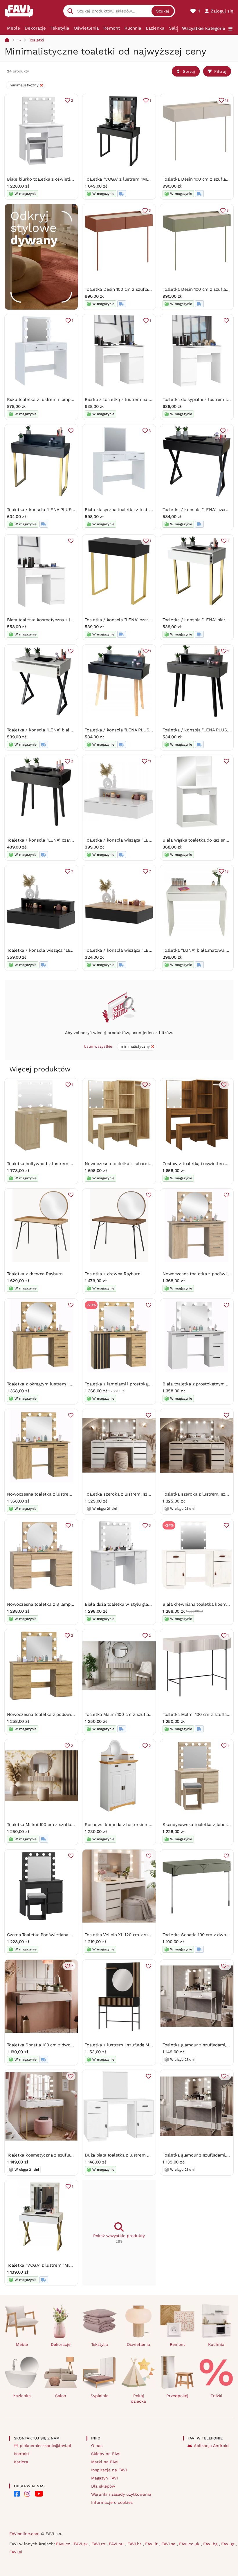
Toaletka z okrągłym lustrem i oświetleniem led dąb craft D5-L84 (74, 1384)
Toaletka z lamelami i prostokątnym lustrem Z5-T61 (138, 1384)
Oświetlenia (86, 28)
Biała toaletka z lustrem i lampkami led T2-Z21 (55, 399)
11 (149, 761)
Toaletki (37, 40)
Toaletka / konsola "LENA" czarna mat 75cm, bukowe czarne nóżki (75, 840)
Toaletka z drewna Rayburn (35, 1274)
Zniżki (216, 2396)
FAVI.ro (99, 2544)
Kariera (21, 2462)
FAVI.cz (64, 2544)
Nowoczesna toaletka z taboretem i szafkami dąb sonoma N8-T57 (153, 1164)
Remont (112, 28)
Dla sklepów (103, 2486)
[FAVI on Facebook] (17, 2494)
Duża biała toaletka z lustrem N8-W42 (124, 2155)
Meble (13, 28)
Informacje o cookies (112, 2502)
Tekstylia (60, 28)
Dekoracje (35, 28)
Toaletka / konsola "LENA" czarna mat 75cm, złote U (138, 620)
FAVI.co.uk (190, 2544)
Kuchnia (133, 28)
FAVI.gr (229, 2544)
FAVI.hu (117, 2544)
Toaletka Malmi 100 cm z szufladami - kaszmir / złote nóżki (68, 1825)
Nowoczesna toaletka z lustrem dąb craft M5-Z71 (57, 1494)
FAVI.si (16, 2552)
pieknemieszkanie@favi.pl (45, 2446)
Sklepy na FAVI (106, 2454)
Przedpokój (177, 2396)
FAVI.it (152, 2544)
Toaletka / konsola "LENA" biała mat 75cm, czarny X (60, 730)
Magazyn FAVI (104, 2478)
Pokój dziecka (138, 2398)
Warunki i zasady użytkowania (121, 2494)
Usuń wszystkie (98, 1046)
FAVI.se (169, 2544)
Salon (175, 28)
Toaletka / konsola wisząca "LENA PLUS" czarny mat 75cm (67, 950)
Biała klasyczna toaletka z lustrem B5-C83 (129, 510)
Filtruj (220, 71)
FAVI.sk (81, 2544)
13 (227, 100)
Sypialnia (100, 2396)
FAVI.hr (135, 2544)
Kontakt (22, 2454)
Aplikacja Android (211, 2446)
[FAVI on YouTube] (39, 2494)
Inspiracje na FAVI (109, 2470)
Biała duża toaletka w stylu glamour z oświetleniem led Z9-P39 (150, 1604)
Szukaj (163, 11)
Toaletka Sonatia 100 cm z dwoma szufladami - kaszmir (64, 2045)
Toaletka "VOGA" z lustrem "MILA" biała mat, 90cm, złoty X (67, 2265)
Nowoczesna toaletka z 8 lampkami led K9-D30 (56, 1604)
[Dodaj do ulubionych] (226, 321)
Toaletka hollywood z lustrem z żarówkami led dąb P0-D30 (68, 1164)
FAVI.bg (211, 2544)
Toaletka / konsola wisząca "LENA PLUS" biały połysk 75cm (146, 840)
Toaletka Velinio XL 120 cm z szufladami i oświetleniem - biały (149, 1935)
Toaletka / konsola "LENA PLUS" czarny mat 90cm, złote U (67, 510)
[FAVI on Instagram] (27, 2494)
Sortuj (189, 71)
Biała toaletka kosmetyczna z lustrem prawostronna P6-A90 (69, 620)
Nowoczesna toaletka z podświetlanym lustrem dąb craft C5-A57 (74, 1714)
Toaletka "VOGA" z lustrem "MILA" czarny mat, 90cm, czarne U (148, 179)
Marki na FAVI (105, 2462)
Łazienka (155, 28)
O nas (97, 2446)
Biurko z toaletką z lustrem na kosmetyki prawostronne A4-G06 (151, 399)
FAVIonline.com (24, 2534)
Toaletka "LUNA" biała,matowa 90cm (200, 950)
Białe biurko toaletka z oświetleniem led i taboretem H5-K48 (70, 179)
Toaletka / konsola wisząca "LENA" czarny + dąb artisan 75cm (148, 950)
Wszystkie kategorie (204, 28)
